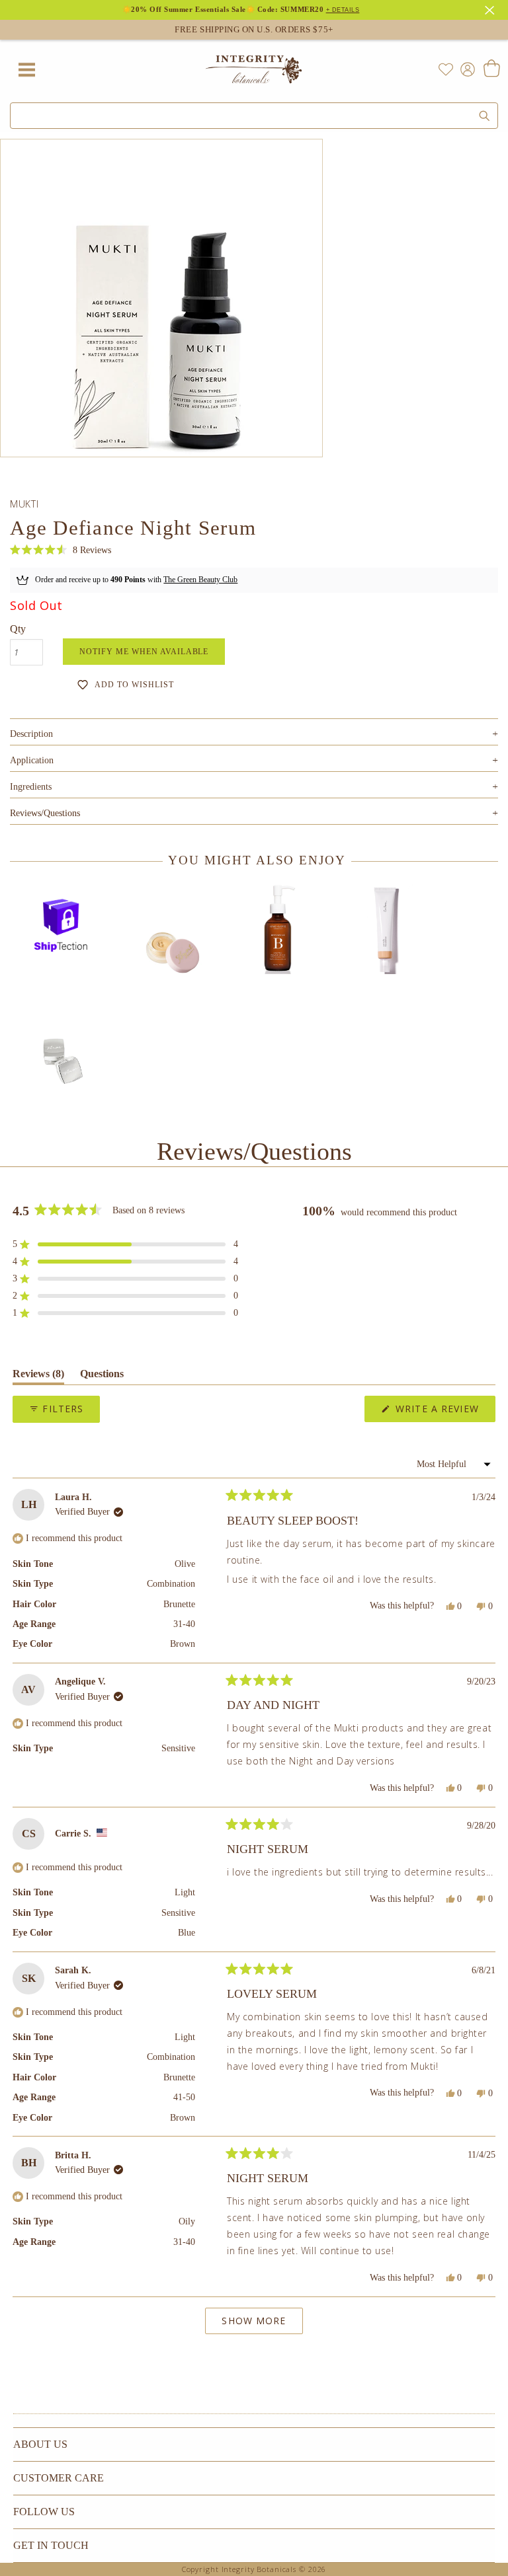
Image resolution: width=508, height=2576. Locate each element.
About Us (40, 2444)
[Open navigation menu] (26, 69)
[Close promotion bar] (491, 9)
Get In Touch (51, 2545)
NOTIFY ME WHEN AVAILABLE (144, 652)
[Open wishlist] (446, 69)
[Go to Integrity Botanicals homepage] (254, 69)
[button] (60, 550)
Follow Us (44, 2512)
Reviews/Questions (45, 813)
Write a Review (444, 1412)
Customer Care (59, 2478)
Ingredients (254, 787)
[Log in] (465, 68)
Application (254, 760)
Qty (18, 629)
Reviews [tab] (38, 1376)
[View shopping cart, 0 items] (491, 69)
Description (254, 734)
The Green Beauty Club (200, 580)
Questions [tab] (102, 1376)
